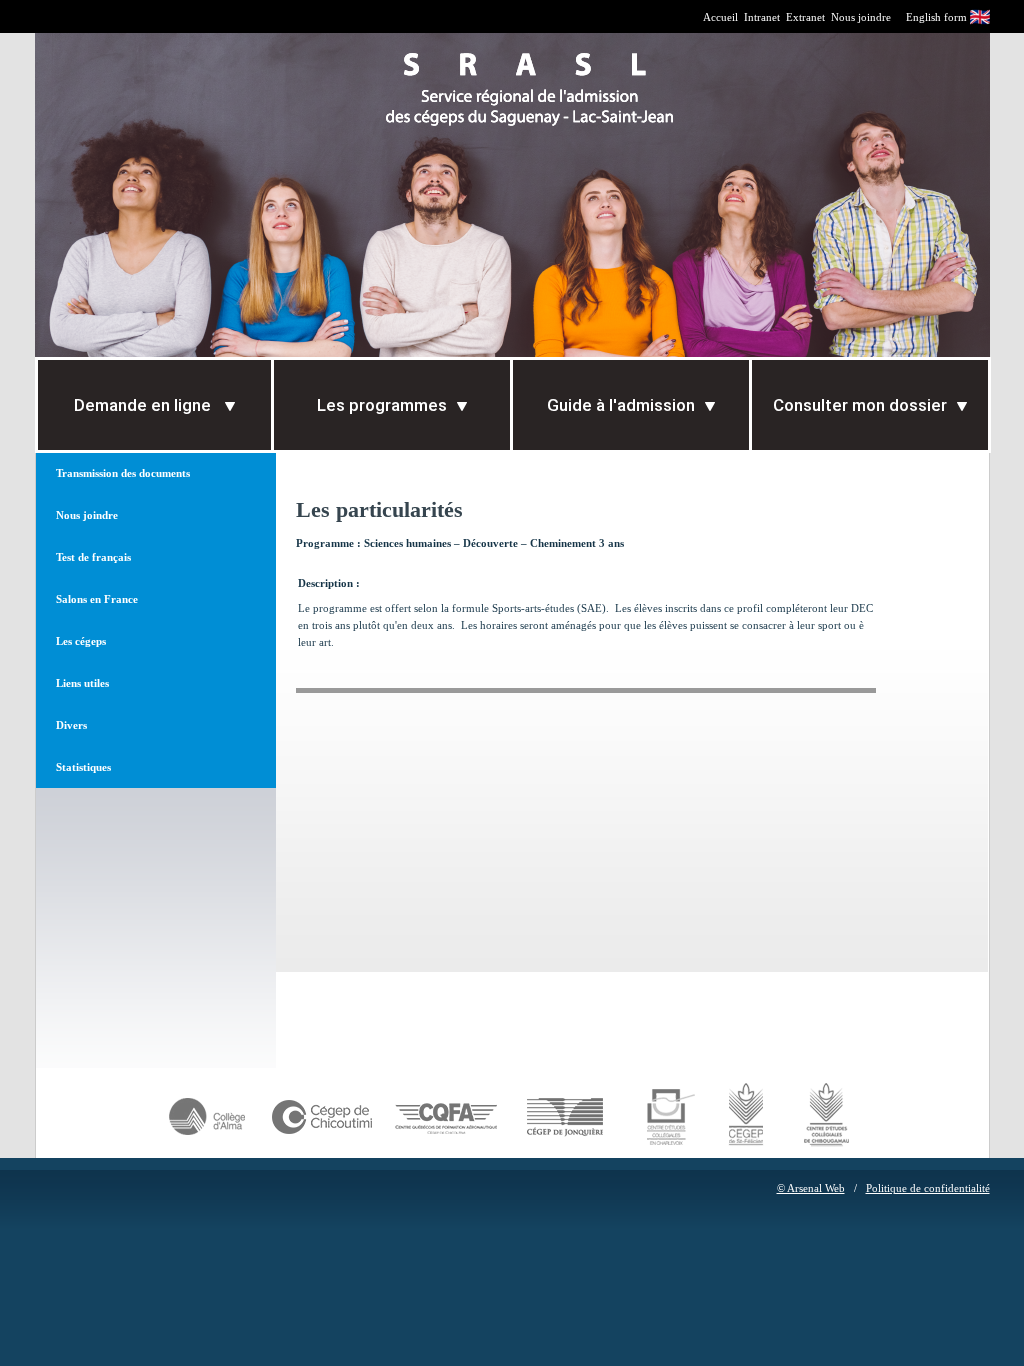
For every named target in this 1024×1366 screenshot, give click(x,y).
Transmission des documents (123, 473)
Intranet (762, 17)
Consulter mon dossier (860, 405)
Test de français (93, 557)
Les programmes (382, 405)
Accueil (720, 17)
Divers (71, 725)
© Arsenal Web (811, 1188)
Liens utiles (82, 683)
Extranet (805, 17)
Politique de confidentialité (928, 1188)
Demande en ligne (144, 405)
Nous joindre (861, 17)
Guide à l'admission (621, 405)
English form (936, 17)
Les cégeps (81, 641)
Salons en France (97, 599)
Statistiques (83, 767)
